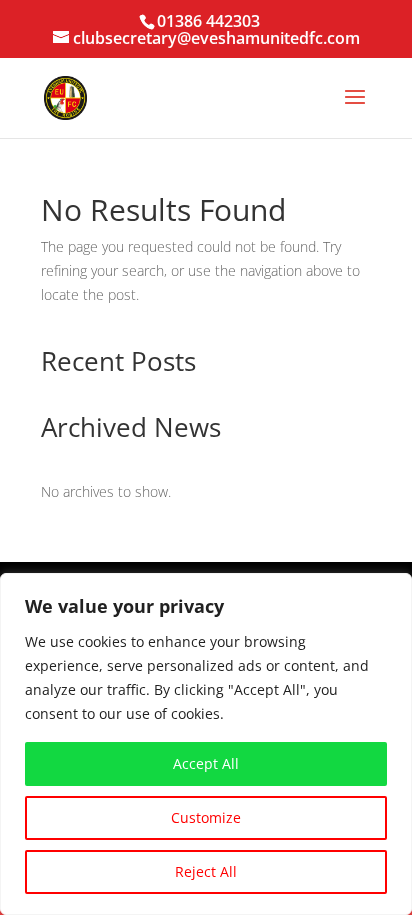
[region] (206, 744)
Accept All (206, 763)
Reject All (206, 871)
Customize (206, 817)
